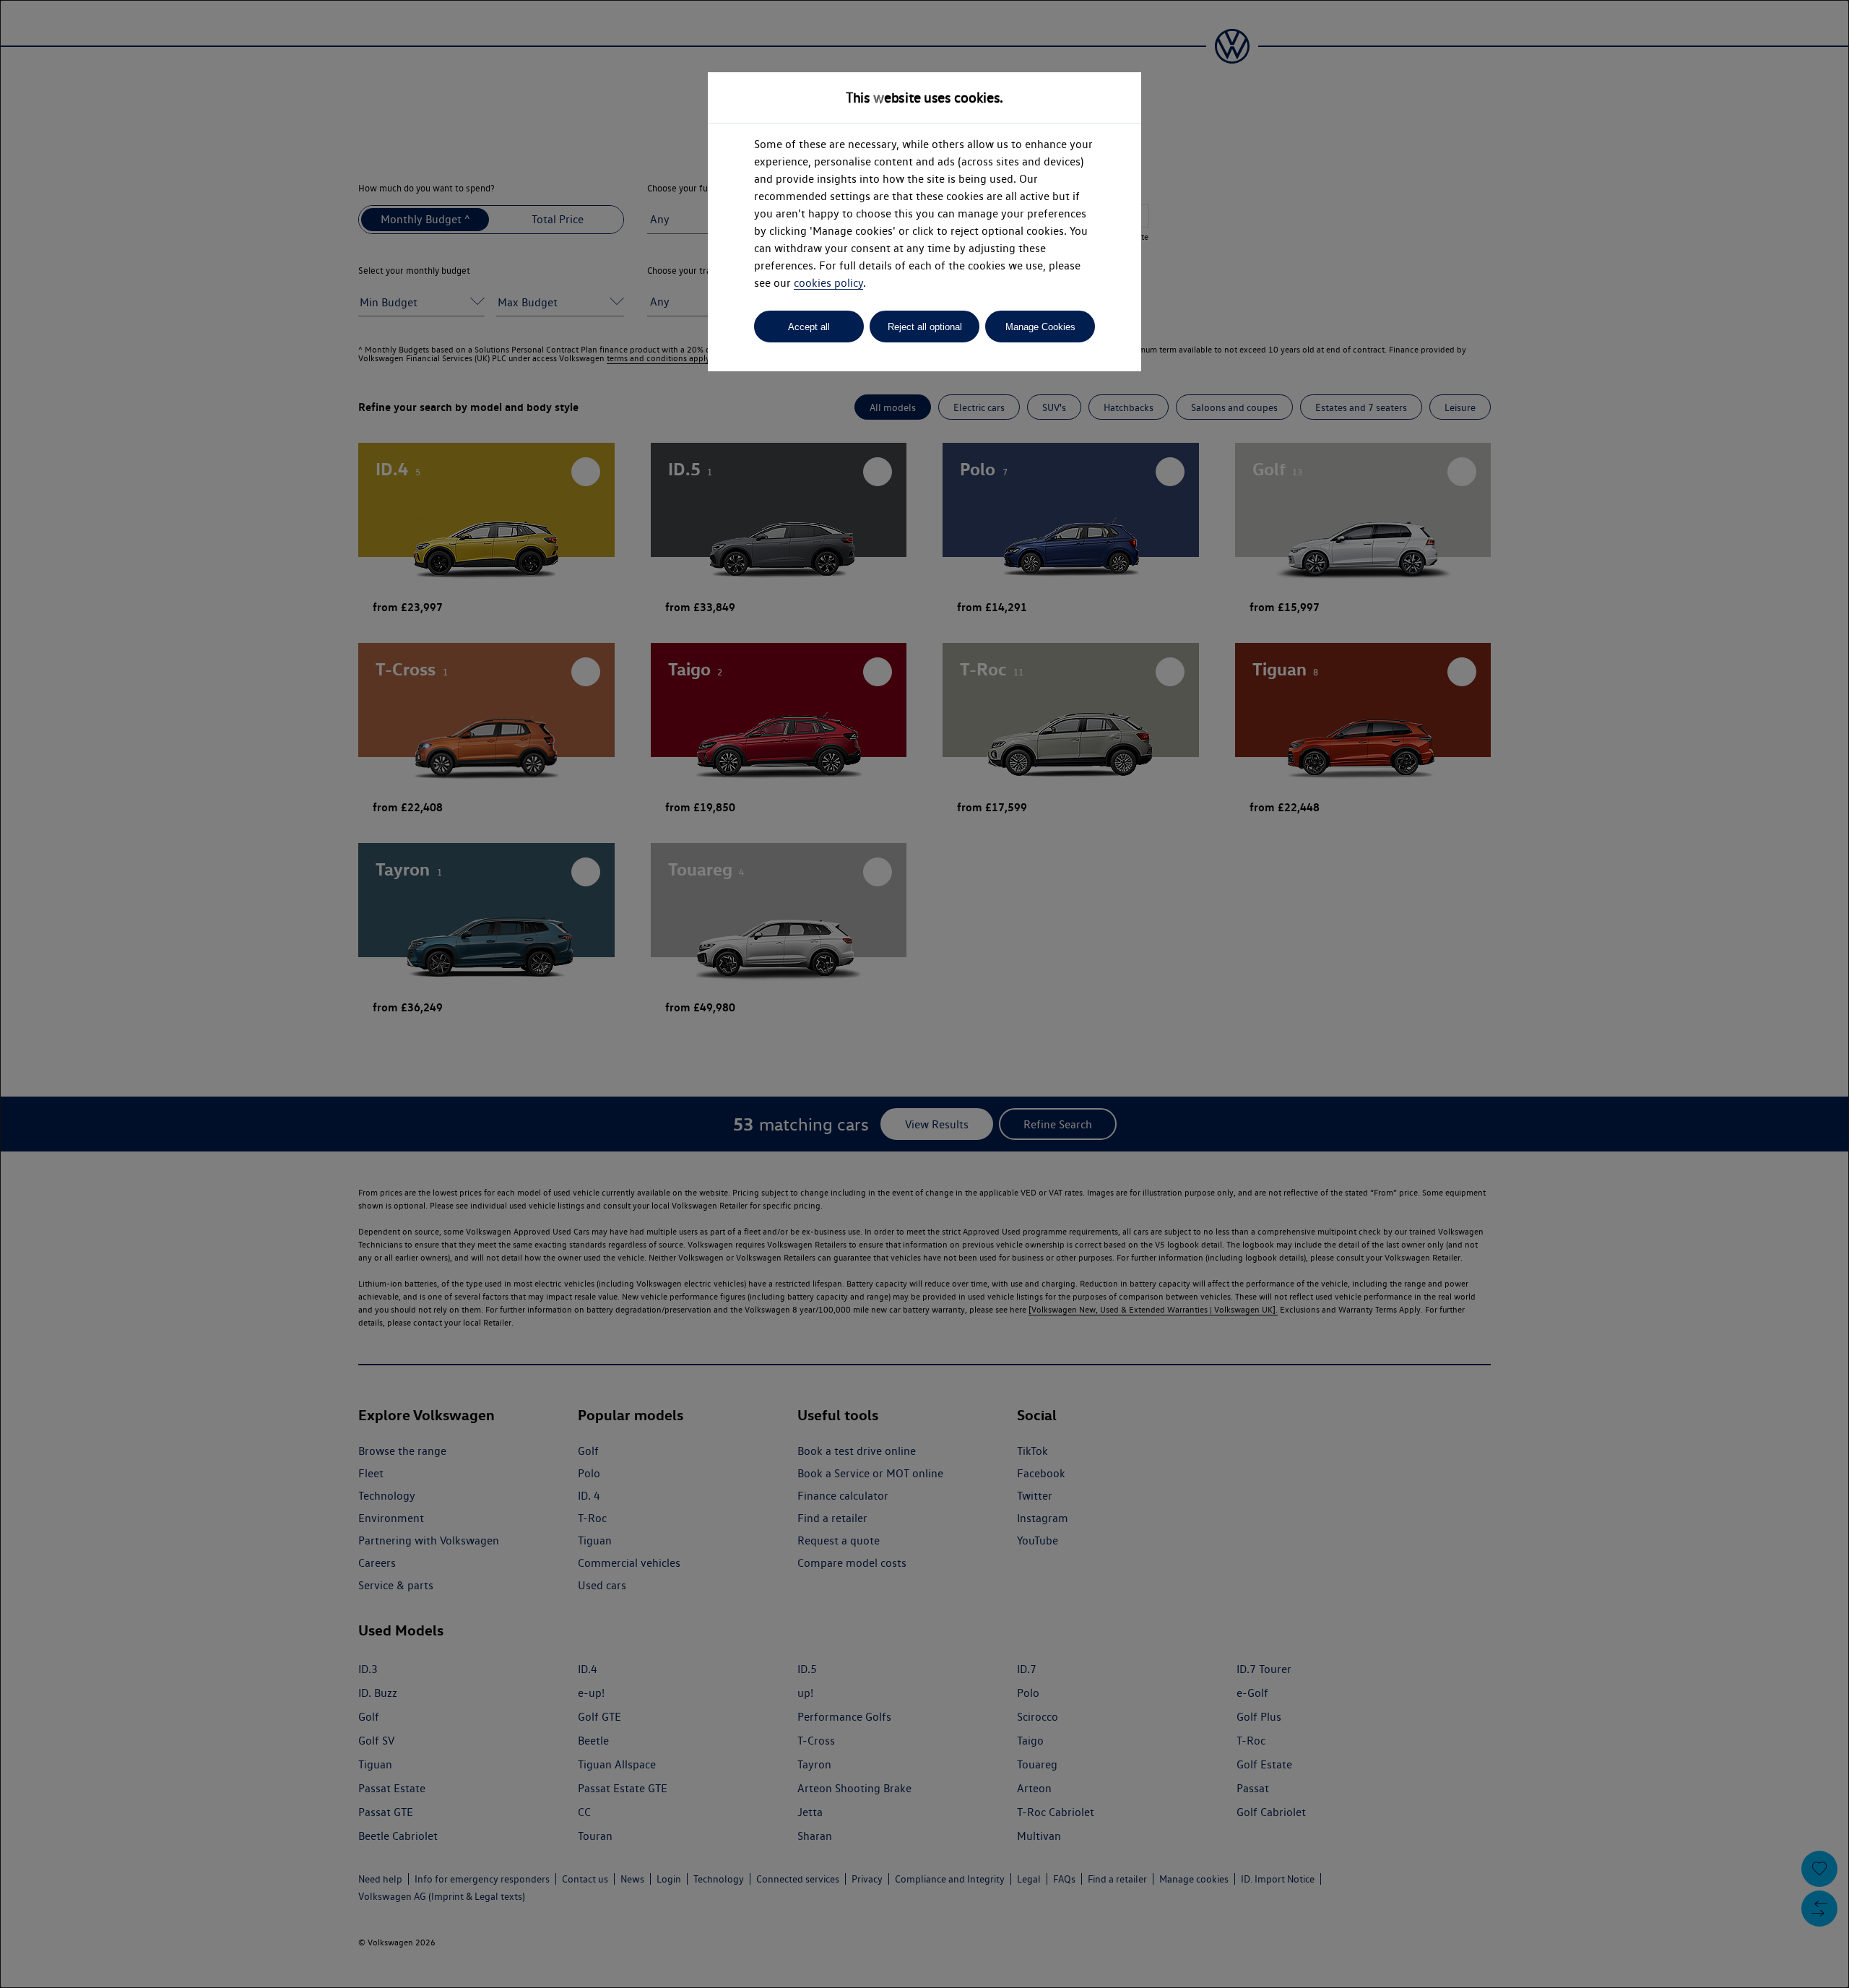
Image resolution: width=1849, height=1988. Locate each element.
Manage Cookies (1040, 327)
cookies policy (828, 283)
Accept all (809, 327)
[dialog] (924, 994)
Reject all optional (925, 327)
